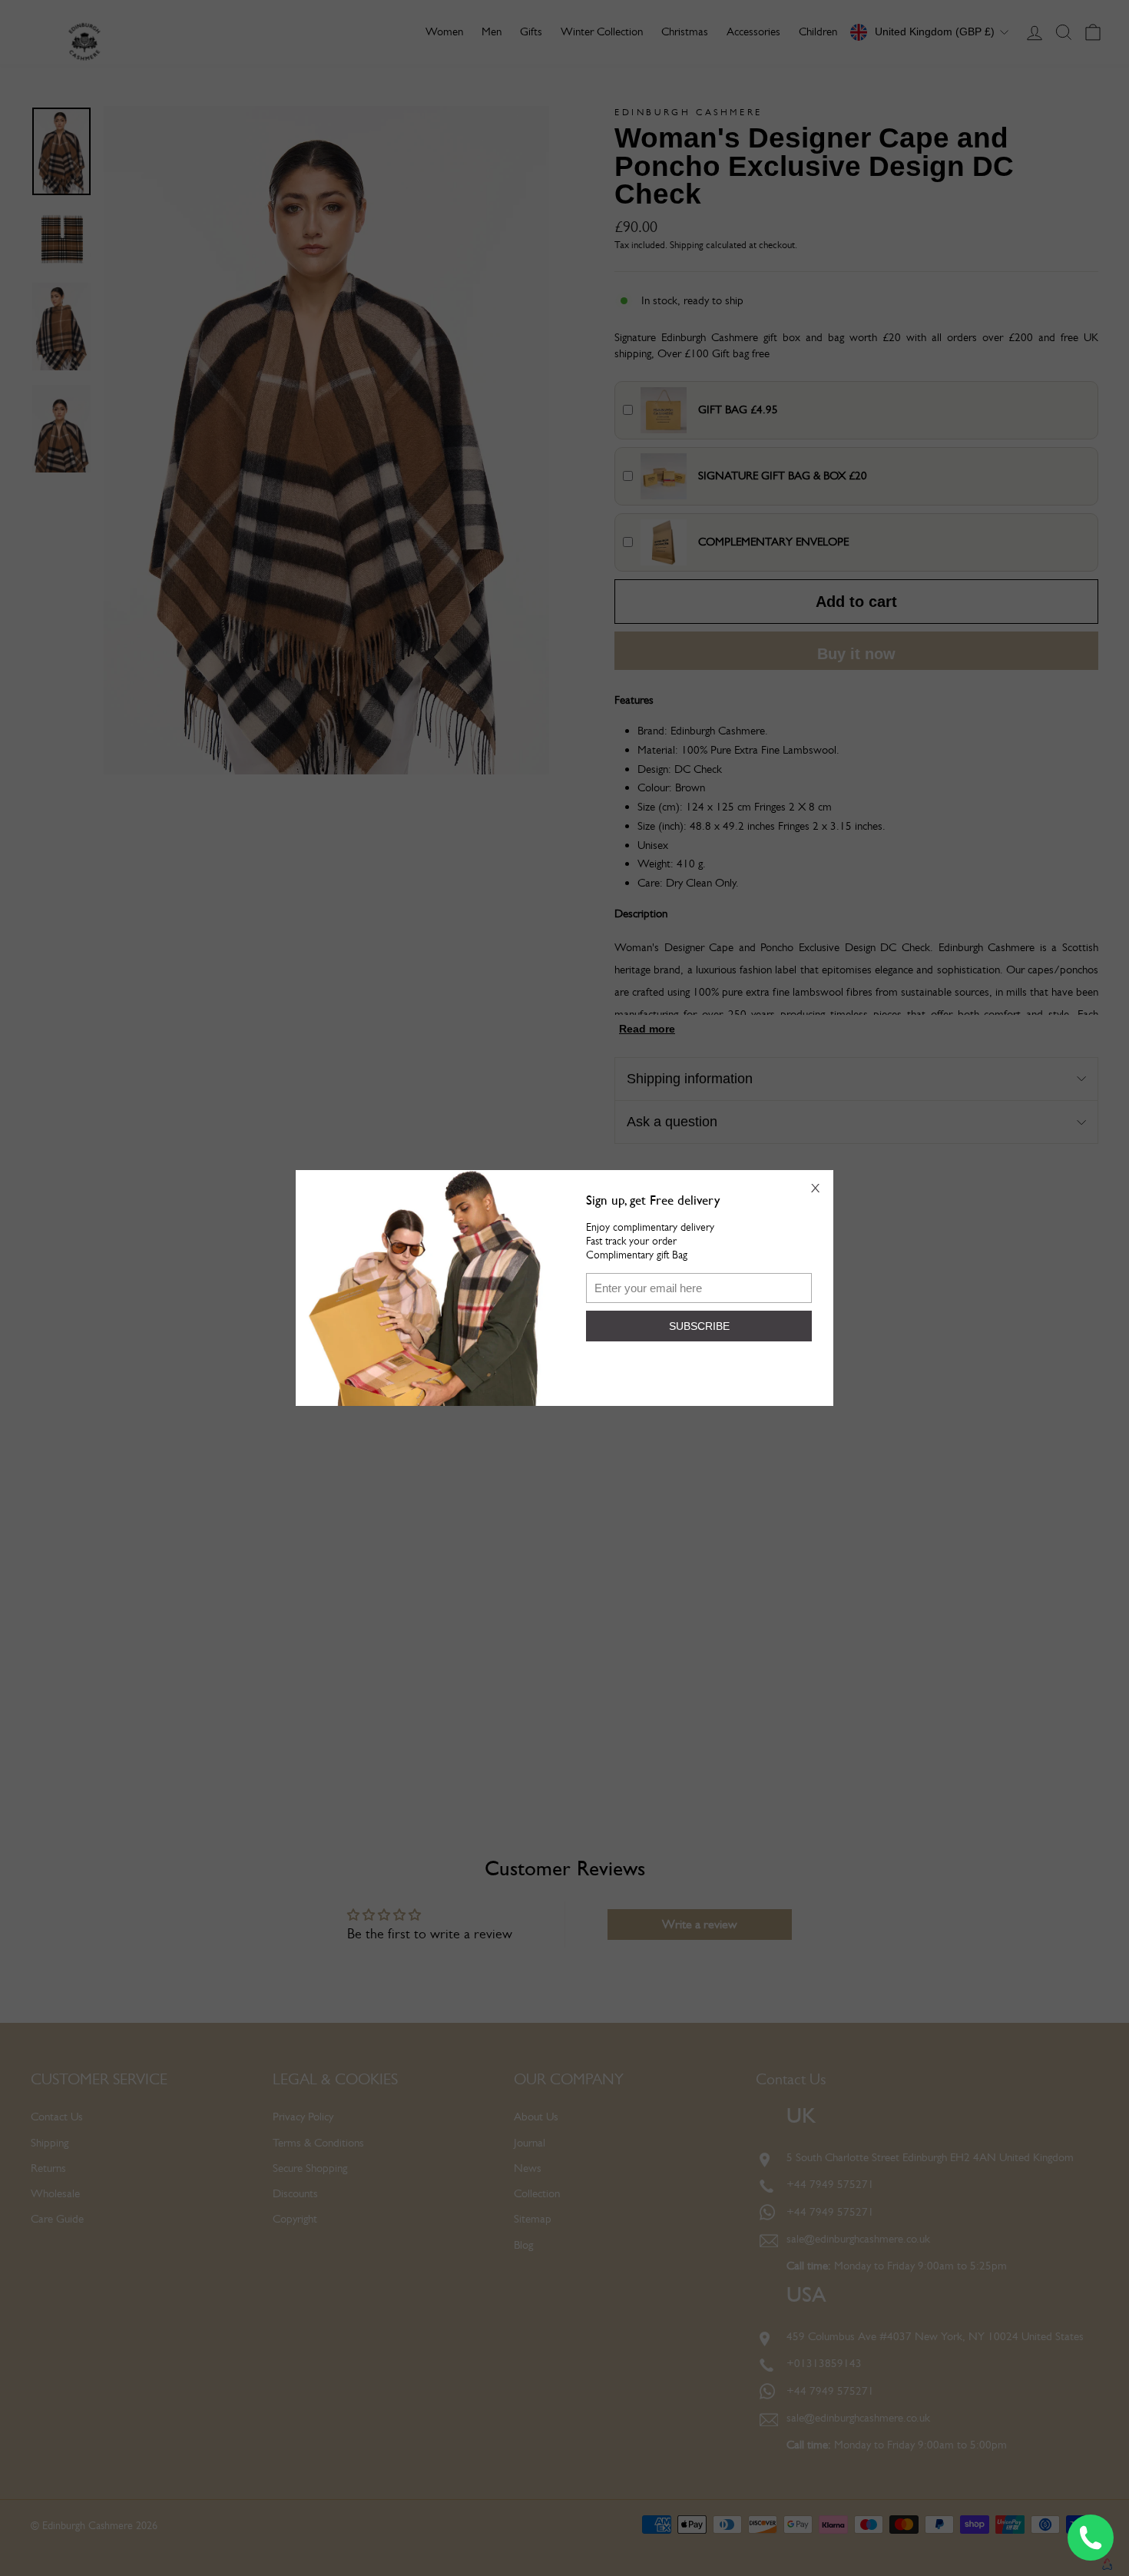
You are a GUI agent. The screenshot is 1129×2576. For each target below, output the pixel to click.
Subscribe (699, 1326)
